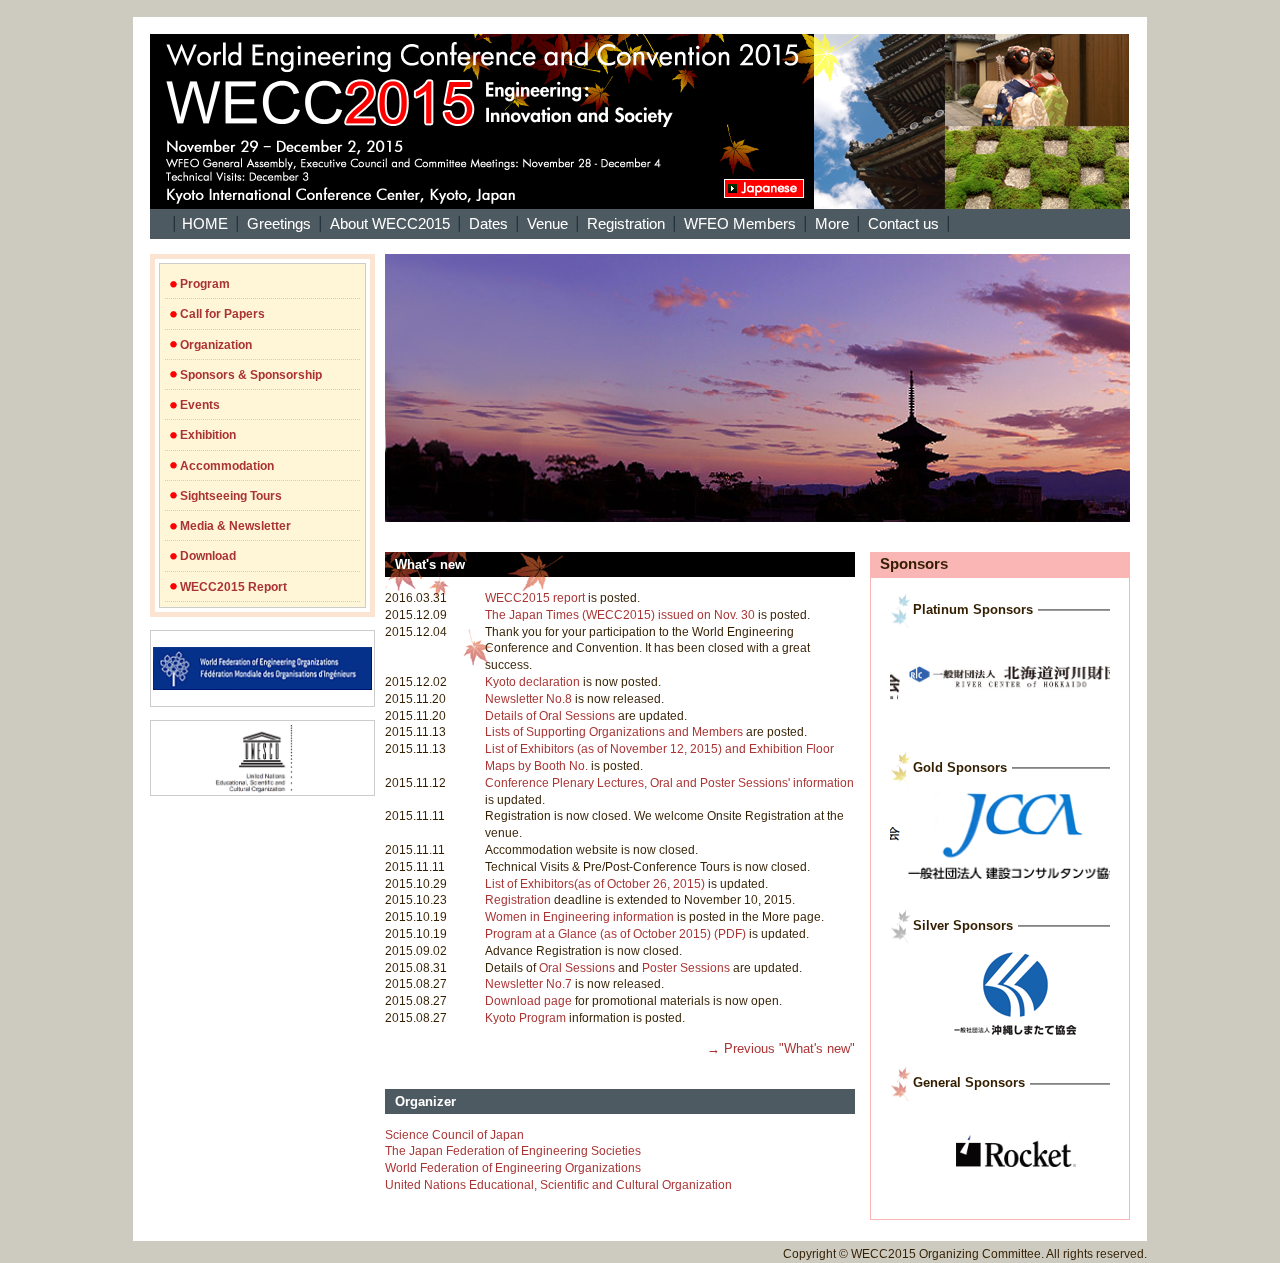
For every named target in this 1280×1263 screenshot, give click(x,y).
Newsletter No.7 (528, 984)
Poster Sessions (686, 968)
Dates (488, 224)
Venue (547, 224)
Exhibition (208, 435)
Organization (216, 345)
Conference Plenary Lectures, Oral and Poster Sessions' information (669, 783)
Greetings (279, 224)
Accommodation (227, 466)
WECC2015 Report (233, 587)
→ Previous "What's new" (781, 1048)
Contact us (903, 224)
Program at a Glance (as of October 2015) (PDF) (615, 934)
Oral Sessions (577, 968)
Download (208, 556)
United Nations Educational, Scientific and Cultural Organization (558, 1185)
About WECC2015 (390, 224)
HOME (205, 224)
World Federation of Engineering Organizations (513, 1168)
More (832, 224)
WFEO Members (740, 224)
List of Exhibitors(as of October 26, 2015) (595, 884)
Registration (626, 224)
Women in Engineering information (579, 917)
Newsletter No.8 (528, 699)
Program (205, 284)
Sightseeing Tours (231, 496)
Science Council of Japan (454, 1135)
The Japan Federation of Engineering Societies (513, 1151)
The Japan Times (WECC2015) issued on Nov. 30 (620, 615)
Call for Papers (222, 314)
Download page (528, 1001)
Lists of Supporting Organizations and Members (614, 732)
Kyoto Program (525, 1018)
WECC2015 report (535, 598)
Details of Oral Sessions (550, 716)
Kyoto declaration (532, 682)
